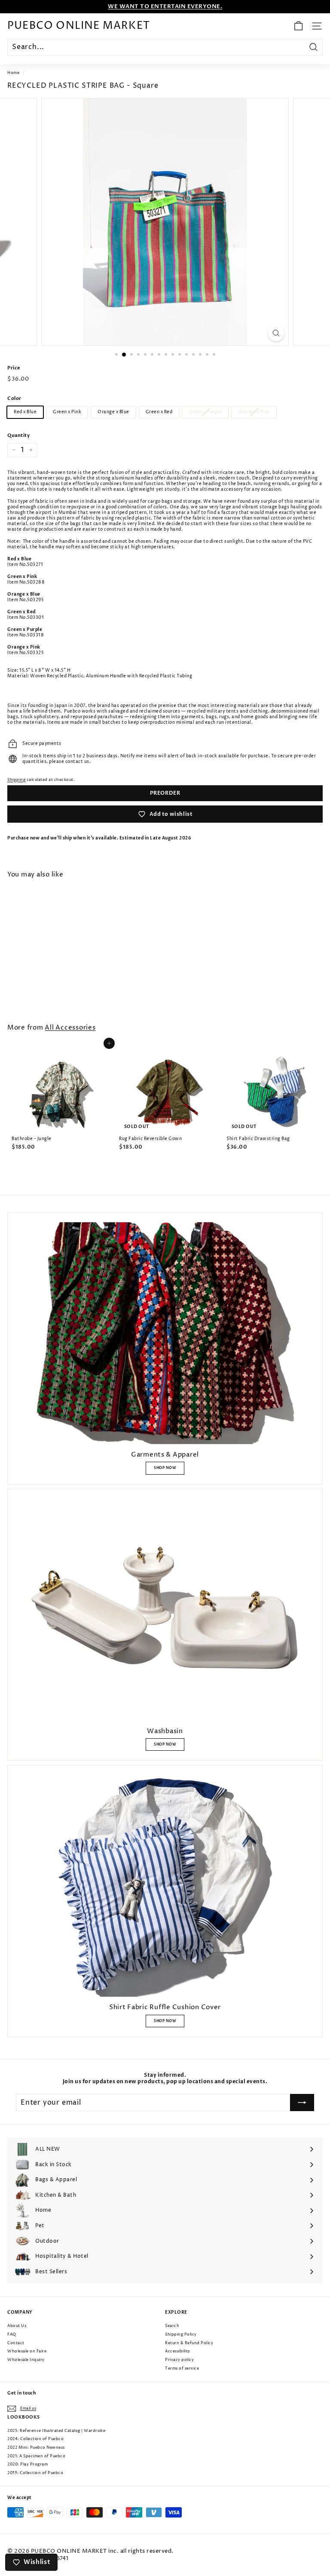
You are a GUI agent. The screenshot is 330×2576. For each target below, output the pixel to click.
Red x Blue (25, 412)
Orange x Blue (113, 412)
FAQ (12, 2335)
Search (172, 2326)
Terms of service (182, 2369)
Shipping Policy (181, 2335)
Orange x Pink (254, 412)
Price (14, 368)
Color (14, 399)
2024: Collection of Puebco (35, 2439)
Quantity (18, 436)
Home (13, 73)
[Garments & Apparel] (165, 1333)
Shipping (16, 780)
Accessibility (178, 2351)
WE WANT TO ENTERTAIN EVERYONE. (165, 6)
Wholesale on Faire (27, 2351)
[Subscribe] (302, 2103)
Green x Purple (205, 412)
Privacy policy (179, 2360)
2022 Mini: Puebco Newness (36, 2448)
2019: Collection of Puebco (35, 2473)
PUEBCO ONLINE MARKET (79, 26)
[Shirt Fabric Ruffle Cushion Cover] (165, 1886)
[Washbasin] (165, 1610)
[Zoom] (276, 333)
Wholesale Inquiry (26, 2360)
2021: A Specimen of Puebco (36, 2456)
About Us (17, 2326)
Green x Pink (67, 412)
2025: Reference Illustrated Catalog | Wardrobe (56, 2431)
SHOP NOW (165, 1468)
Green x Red (159, 412)
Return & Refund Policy (189, 2343)
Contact (16, 2343)
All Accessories (70, 1028)
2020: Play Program (27, 2464)
